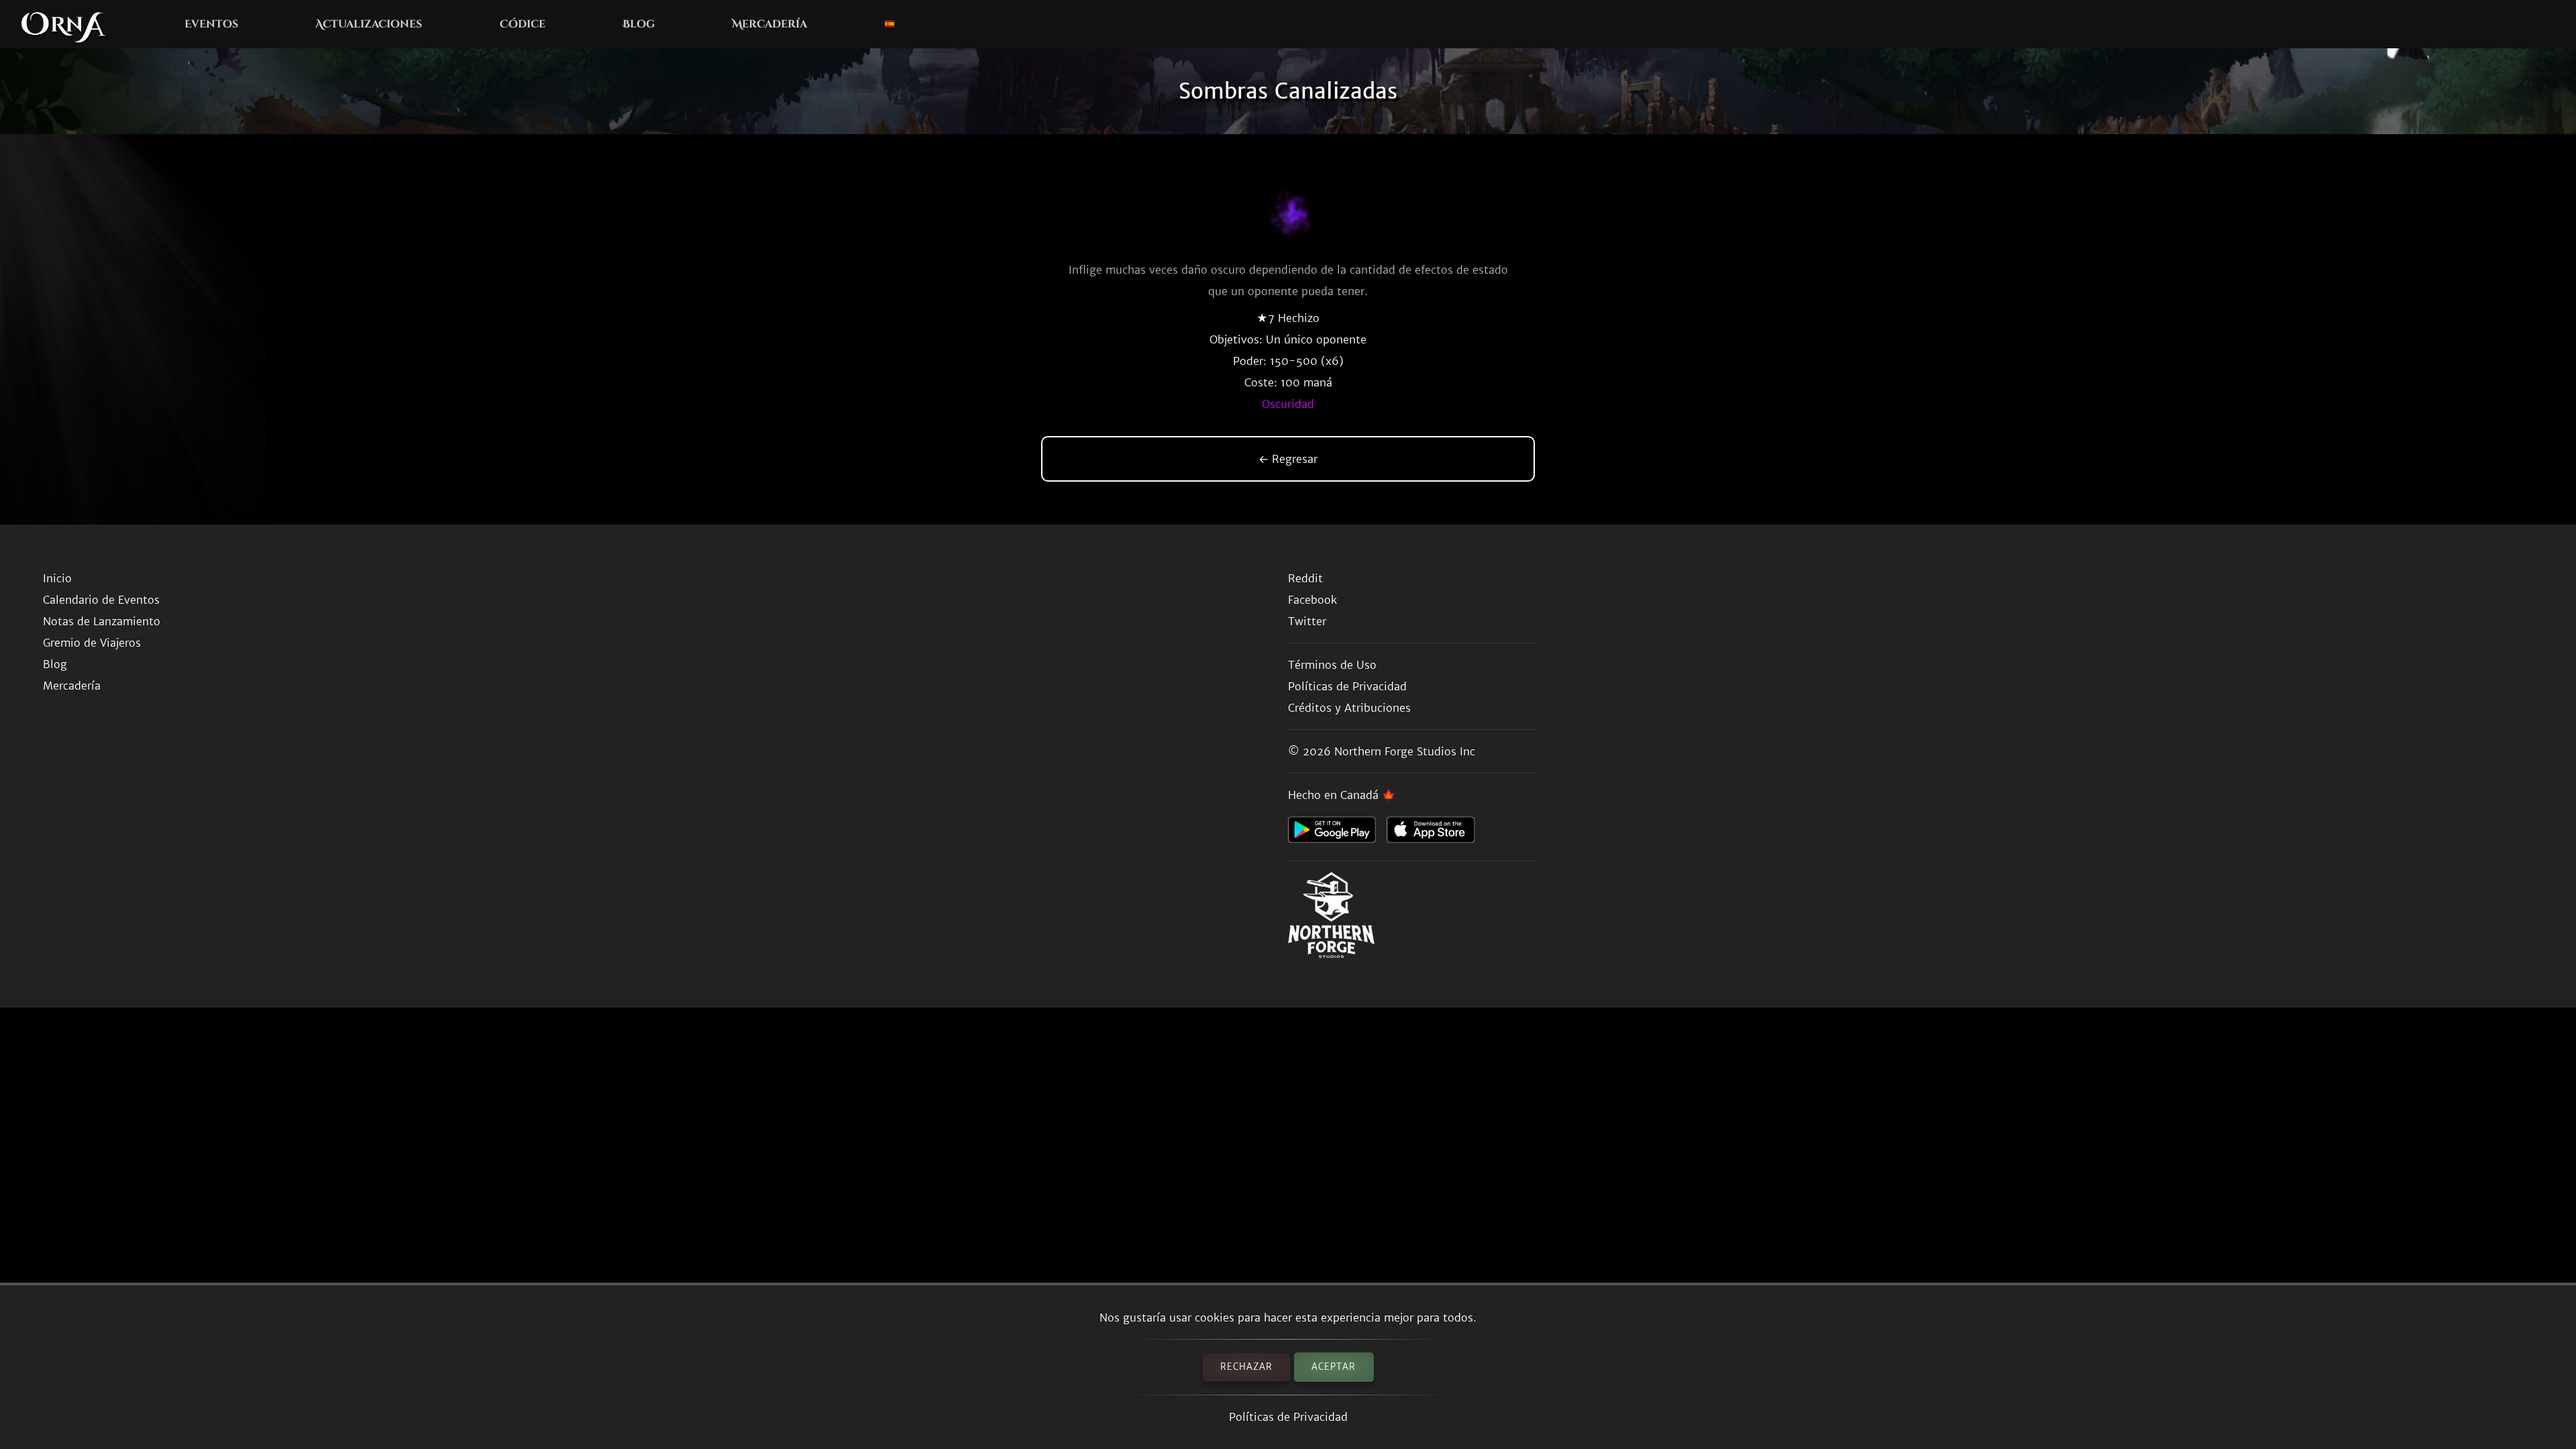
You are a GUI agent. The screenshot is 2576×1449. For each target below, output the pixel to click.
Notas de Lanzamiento (102, 621)
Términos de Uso (1332, 665)
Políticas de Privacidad (1288, 1417)
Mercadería (769, 24)
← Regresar (1288, 459)
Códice (523, 24)
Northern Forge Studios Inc (1405, 751)
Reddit (1305, 578)
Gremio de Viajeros (92, 643)
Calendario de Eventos (101, 600)
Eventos (211, 24)
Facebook (1312, 600)
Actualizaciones (369, 24)
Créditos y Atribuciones (1349, 708)
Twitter (1307, 621)
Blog (639, 24)
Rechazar (1246, 1367)
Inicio (57, 578)
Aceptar (1334, 1367)
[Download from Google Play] (1337, 833)
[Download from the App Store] (1436, 833)
